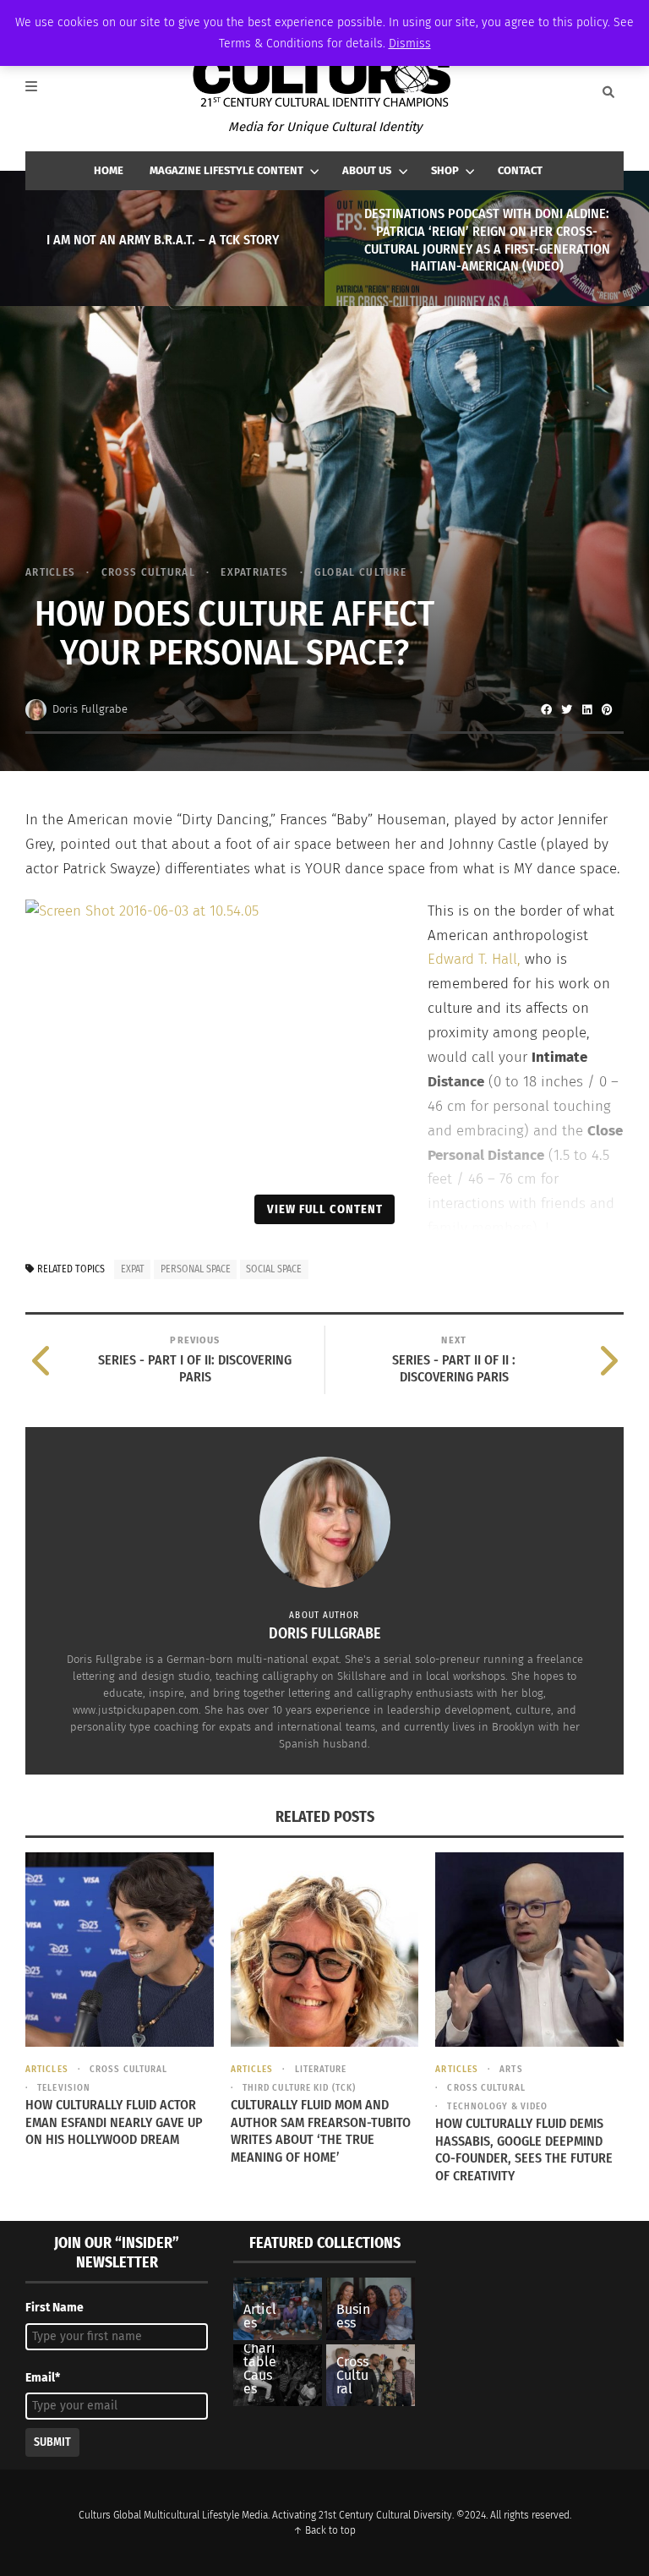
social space (274, 1269)
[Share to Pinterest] (607, 709)
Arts (511, 2069)
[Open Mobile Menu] (41, 92)
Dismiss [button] (410, 44)
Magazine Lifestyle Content (226, 170)
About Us (367, 170)
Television (64, 2088)
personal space (196, 1269)
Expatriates (254, 572)
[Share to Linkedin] (586, 709)
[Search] (608, 92)
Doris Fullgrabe (90, 709)
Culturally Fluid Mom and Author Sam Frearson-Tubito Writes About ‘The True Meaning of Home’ (321, 2131)
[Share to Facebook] (546, 709)
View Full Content (325, 1209)
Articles (50, 572)
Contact (520, 170)
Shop (445, 170)
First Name (55, 2308)
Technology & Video (497, 2106)
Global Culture (360, 572)
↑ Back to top (324, 2530)
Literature (321, 2069)
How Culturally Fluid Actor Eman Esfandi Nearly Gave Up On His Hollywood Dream (114, 2122)
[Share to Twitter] (566, 709)
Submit (52, 2442)
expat (133, 1269)
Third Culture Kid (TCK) (299, 2088)
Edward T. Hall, (476, 959)
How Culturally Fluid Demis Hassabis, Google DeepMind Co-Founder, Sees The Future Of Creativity (524, 2149)
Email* (43, 2378)
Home (109, 170)
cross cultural (148, 572)
